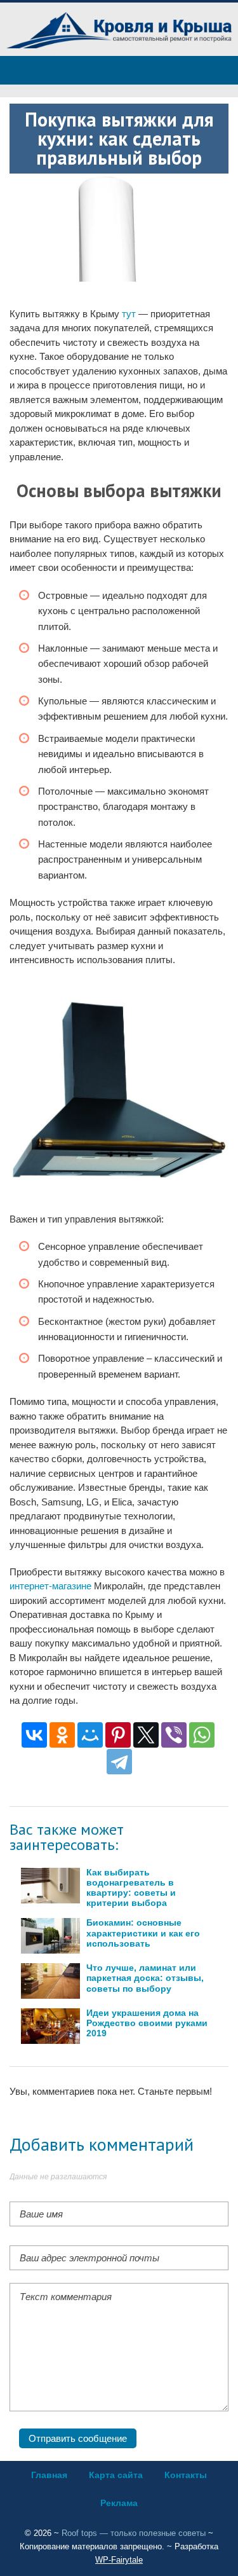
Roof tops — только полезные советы (134, 2533)
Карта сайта (116, 2475)
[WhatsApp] (202, 1735)
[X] (146, 1735)
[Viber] (174, 1735)
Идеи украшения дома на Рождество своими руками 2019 (147, 2023)
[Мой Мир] (90, 1735)
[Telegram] (119, 1762)
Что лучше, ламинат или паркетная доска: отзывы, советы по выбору (145, 1978)
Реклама (119, 2503)
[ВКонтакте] (34, 1735)
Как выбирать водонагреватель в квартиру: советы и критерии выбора (131, 1888)
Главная (49, 2475)
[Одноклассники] (62, 1735)
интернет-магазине (50, 1586)
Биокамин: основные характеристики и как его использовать (143, 1933)
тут (129, 314)
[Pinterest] (118, 1735)
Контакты (186, 2475)
